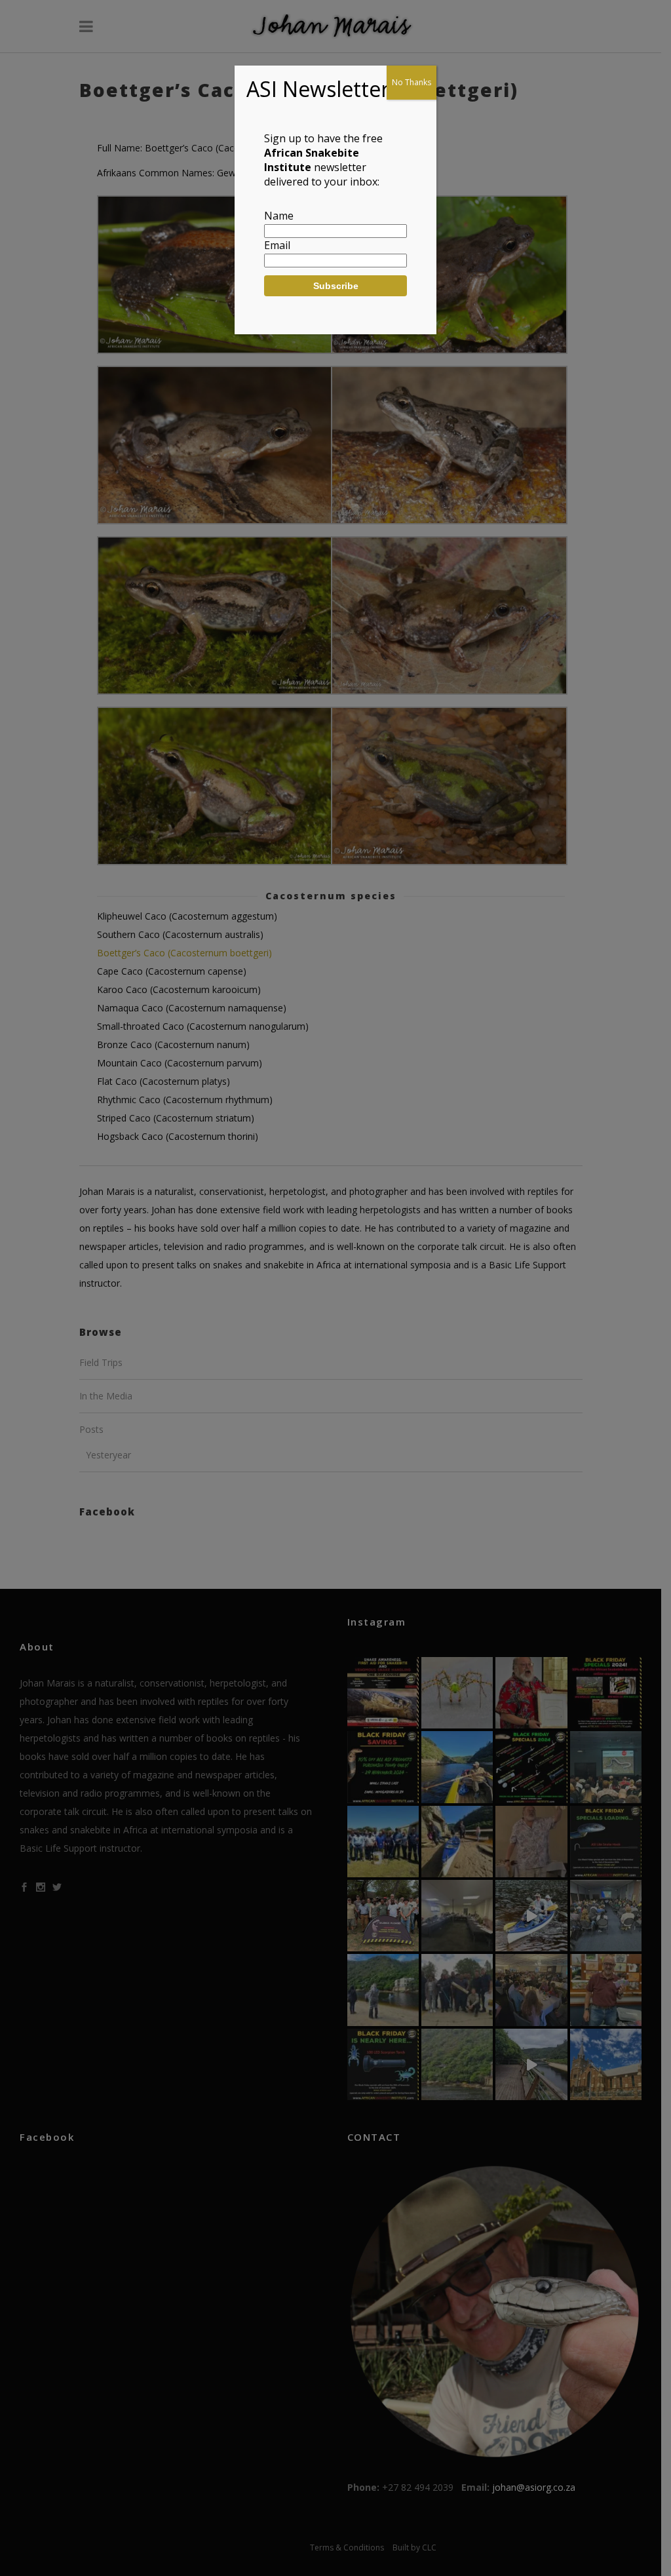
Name (279, 216)
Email (277, 245)
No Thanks (412, 82)
